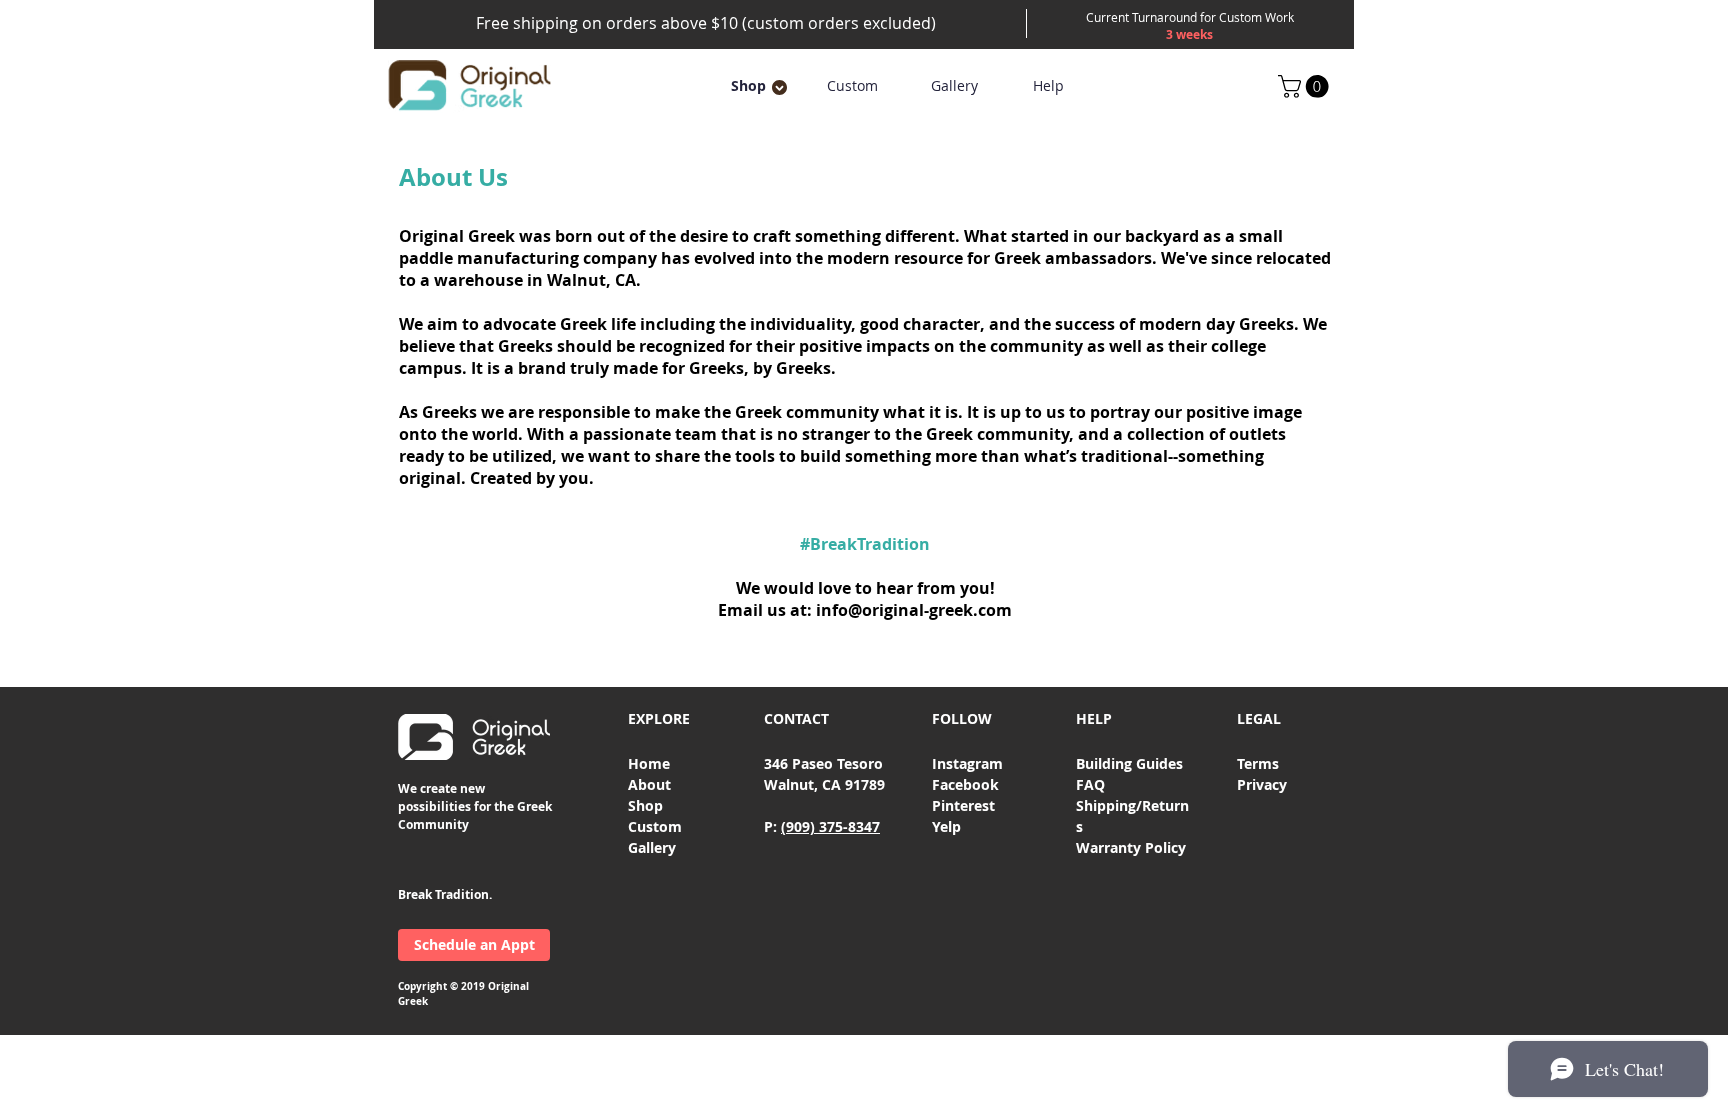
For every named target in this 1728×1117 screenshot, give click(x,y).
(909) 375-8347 (830, 826)
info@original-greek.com (914, 610)
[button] (748, 86)
